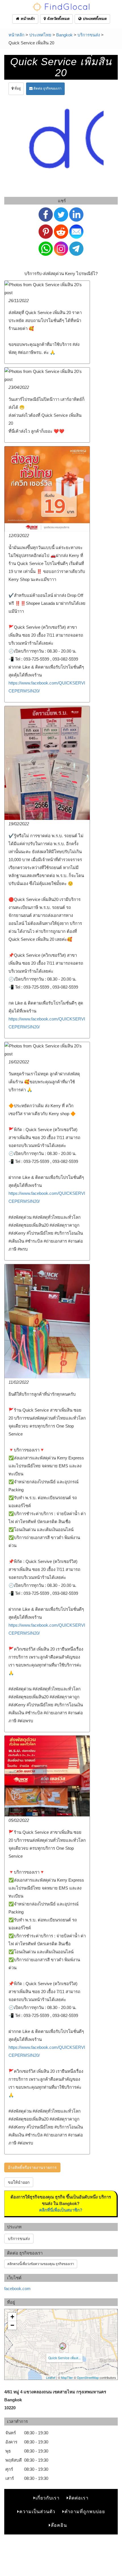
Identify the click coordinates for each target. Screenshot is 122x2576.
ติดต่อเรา (79, 2498)
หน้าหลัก (27, 19)
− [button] (12, 2325)
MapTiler (67, 2377)
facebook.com (17, 2289)
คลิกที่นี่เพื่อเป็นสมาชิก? (61, 2210)
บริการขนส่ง (89, 35)
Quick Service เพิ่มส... (64, 2358)
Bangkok (64, 35)
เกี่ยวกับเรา (48, 2498)
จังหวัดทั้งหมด (57, 19)
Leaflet (51, 2377)
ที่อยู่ (17, 88)
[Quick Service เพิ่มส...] (63, 2346)
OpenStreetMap (88, 2377)
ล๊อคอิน (59, 2525)
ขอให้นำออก (19, 2182)
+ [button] (12, 2317)
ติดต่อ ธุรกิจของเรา (47, 88)
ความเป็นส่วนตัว (37, 2512)
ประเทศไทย (40, 35)
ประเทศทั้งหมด (94, 19)
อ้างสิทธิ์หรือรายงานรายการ (32, 2167)
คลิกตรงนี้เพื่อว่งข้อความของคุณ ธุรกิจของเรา (41, 2264)
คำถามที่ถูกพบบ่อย (85, 2512)
